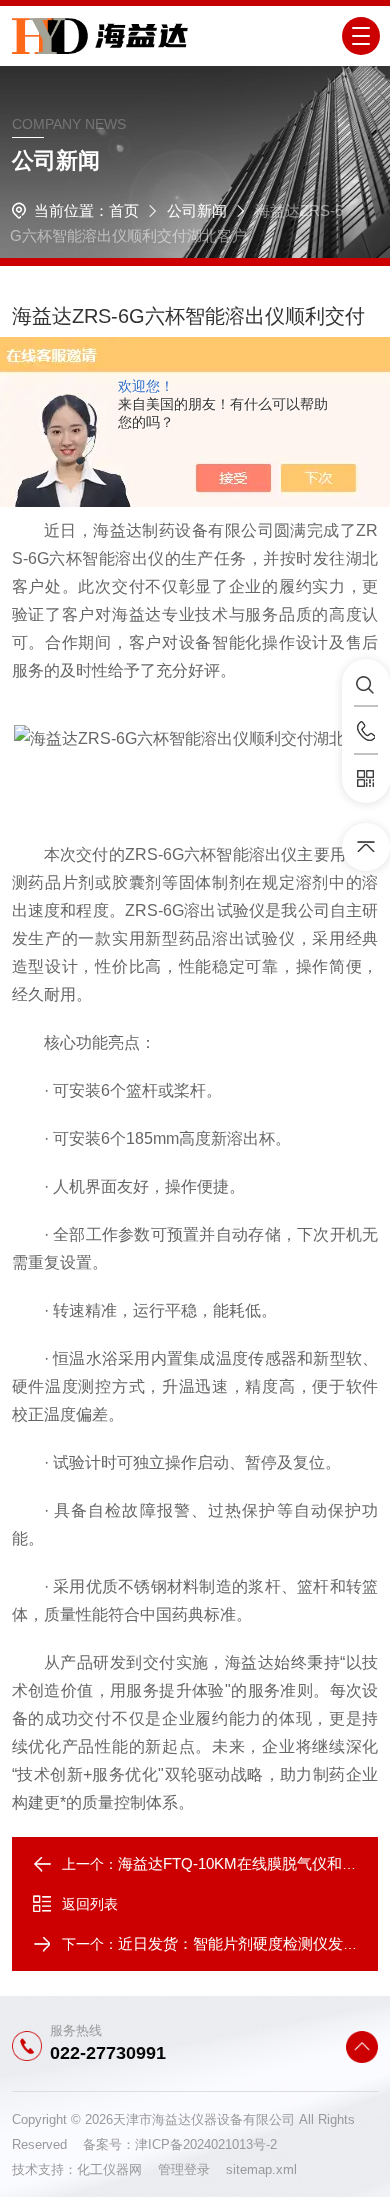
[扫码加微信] (366, 779)
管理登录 (184, 2169)
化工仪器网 (117, 2169)
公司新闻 (197, 210)
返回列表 (90, 1904)
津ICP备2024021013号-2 (206, 2144)
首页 (124, 210)
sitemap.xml (261, 2169)
